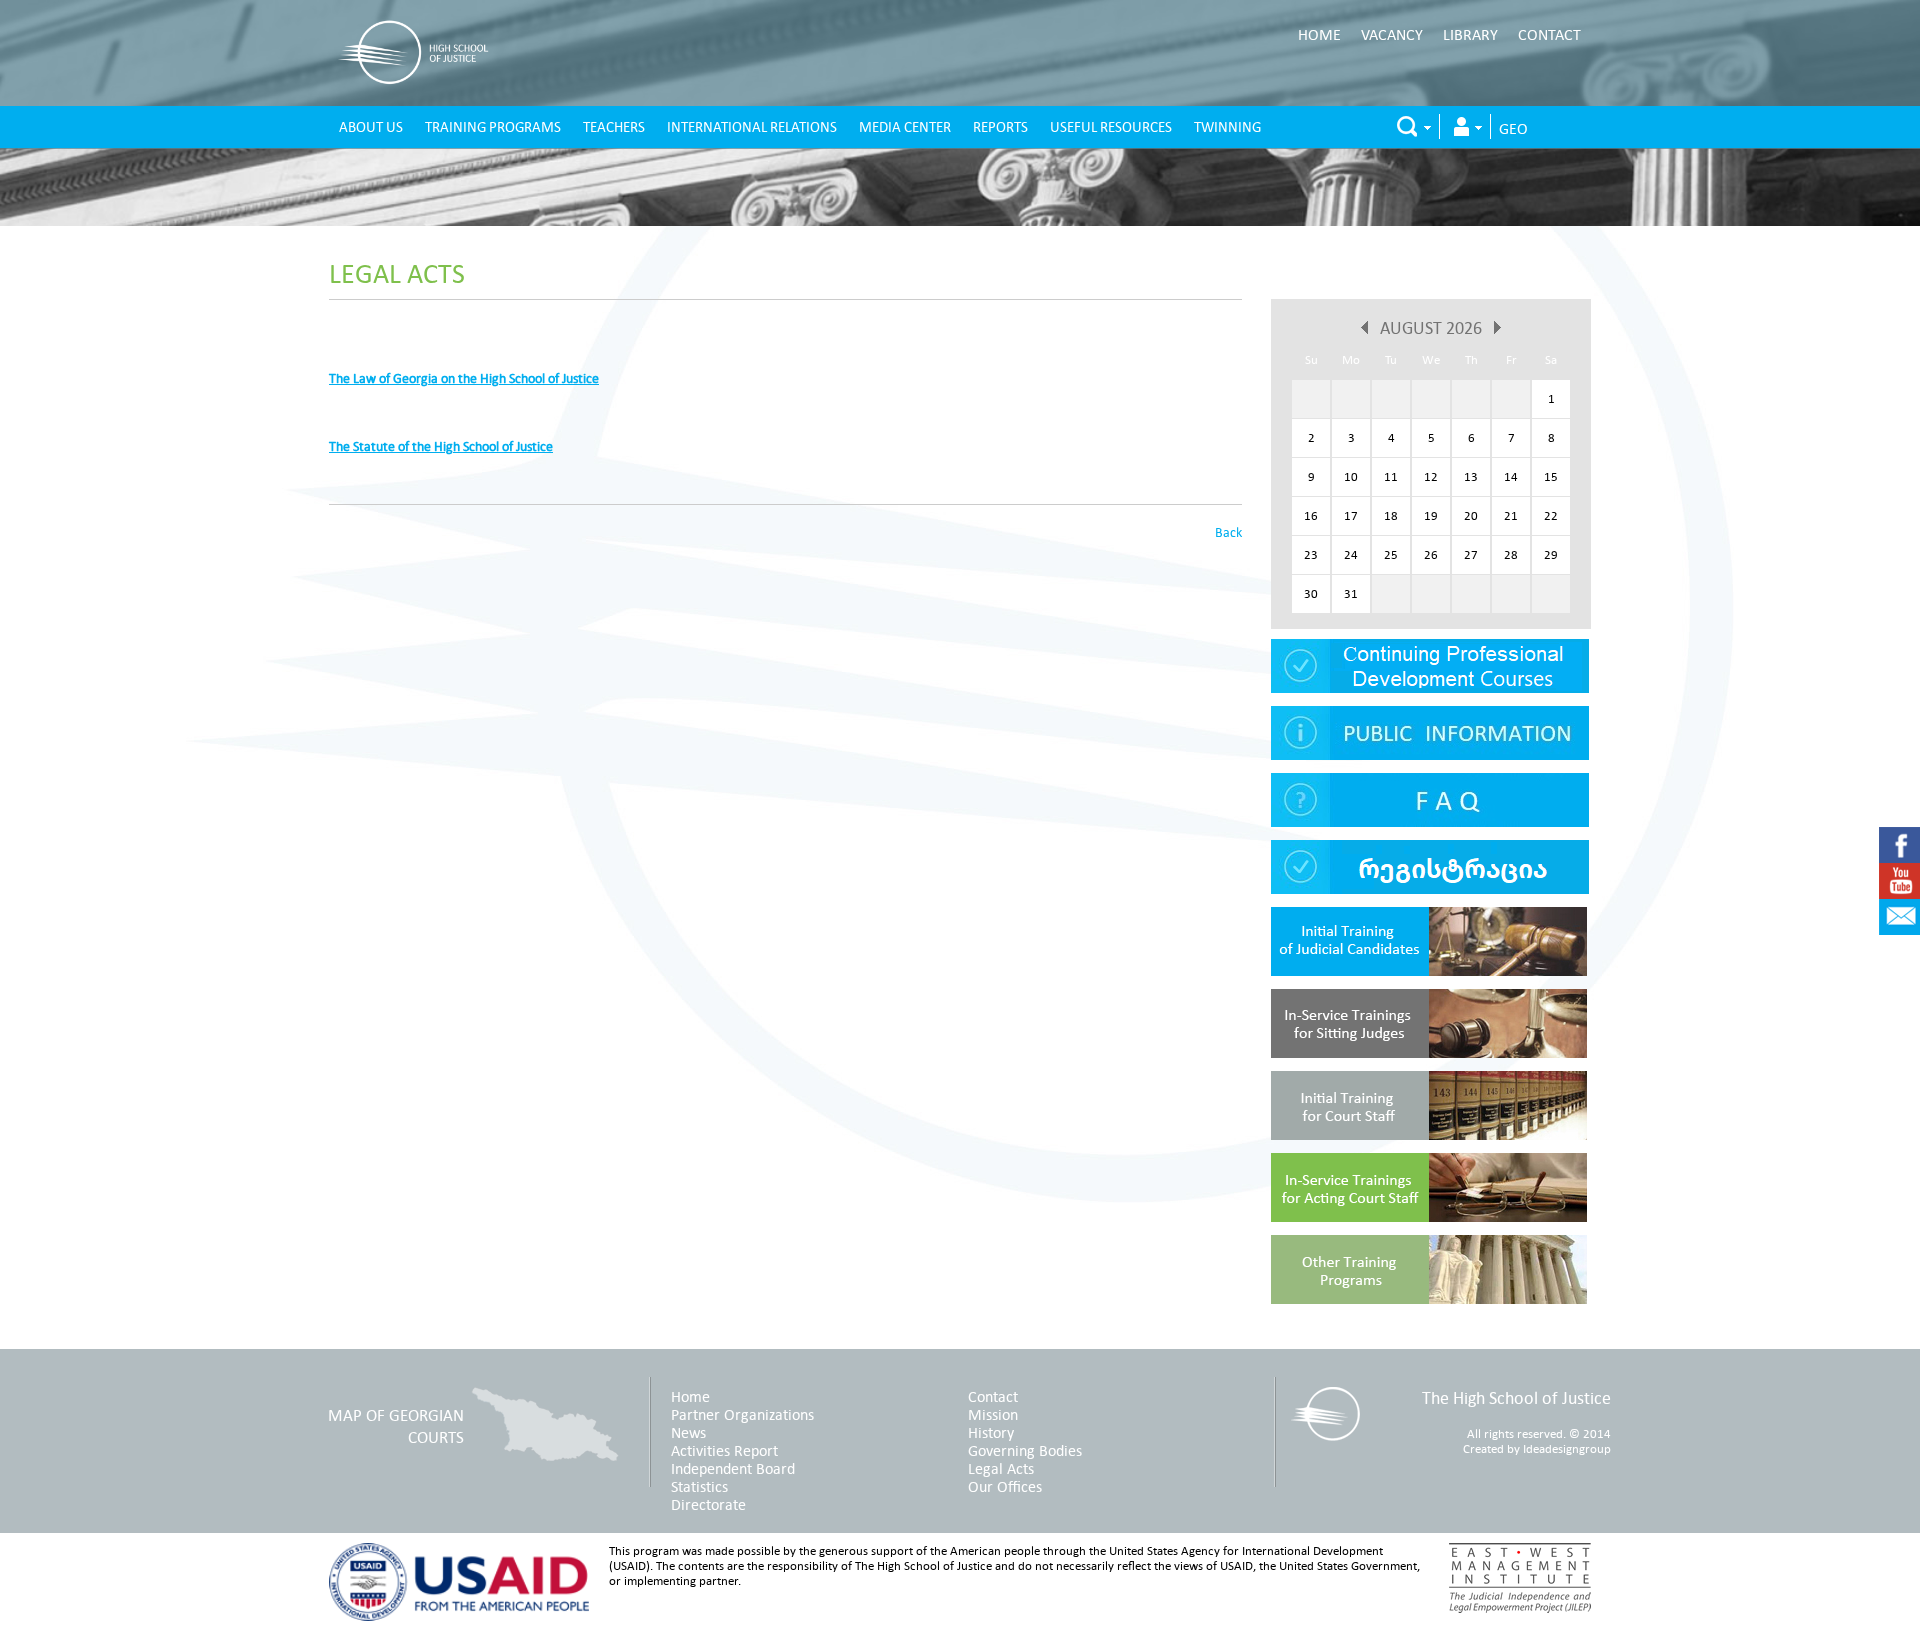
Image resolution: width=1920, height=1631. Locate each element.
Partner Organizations (742, 1414)
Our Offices (1005, 1486)
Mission (993, 1414)
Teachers (614, 126)
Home (1319, 34)
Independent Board (733, 1468)
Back (1228, 532)
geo (1513, 128)
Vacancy (1392, 34)
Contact (1549, 34)
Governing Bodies (1025, 1450)
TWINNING (1227, 126)
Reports (1000, 126)
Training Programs (493, 126)
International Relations (752, 126)
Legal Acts (397, 272)
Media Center (905, 126)
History (991, 1432)
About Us (371, 126)
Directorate (708, 1504)
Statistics (699, 1486)
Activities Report (724, 1450)
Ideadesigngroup (1567, 1448)
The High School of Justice (1516, 1397)
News (688, 1432)
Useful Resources (1111, 126)
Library (1470, 34)
